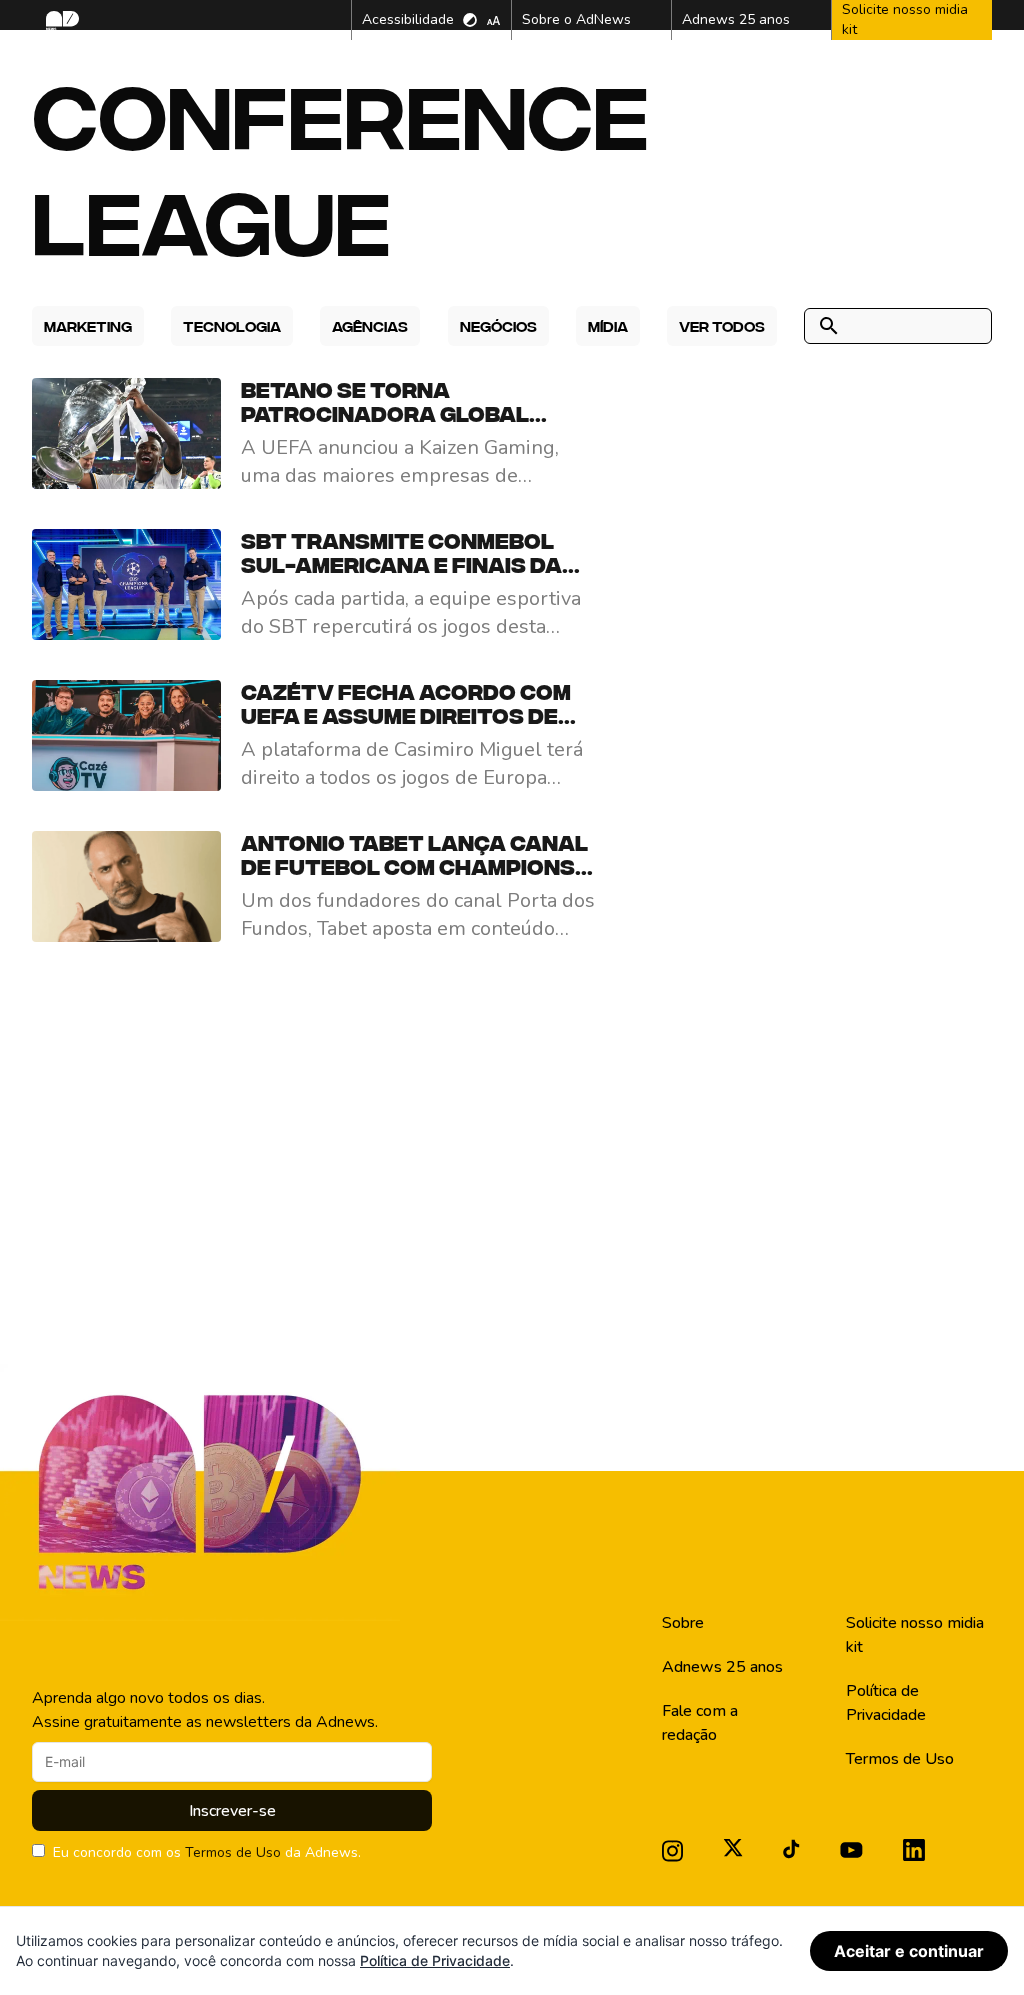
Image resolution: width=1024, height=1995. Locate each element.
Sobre (683, 1623)
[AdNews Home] (60, 20)
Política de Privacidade (886, 1703)
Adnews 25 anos (722, 1667)
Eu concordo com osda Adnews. (207, 1852)
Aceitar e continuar (909, 1951)
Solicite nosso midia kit (915, 1635)
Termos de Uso (233, 1852)
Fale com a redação (700, 1723)
